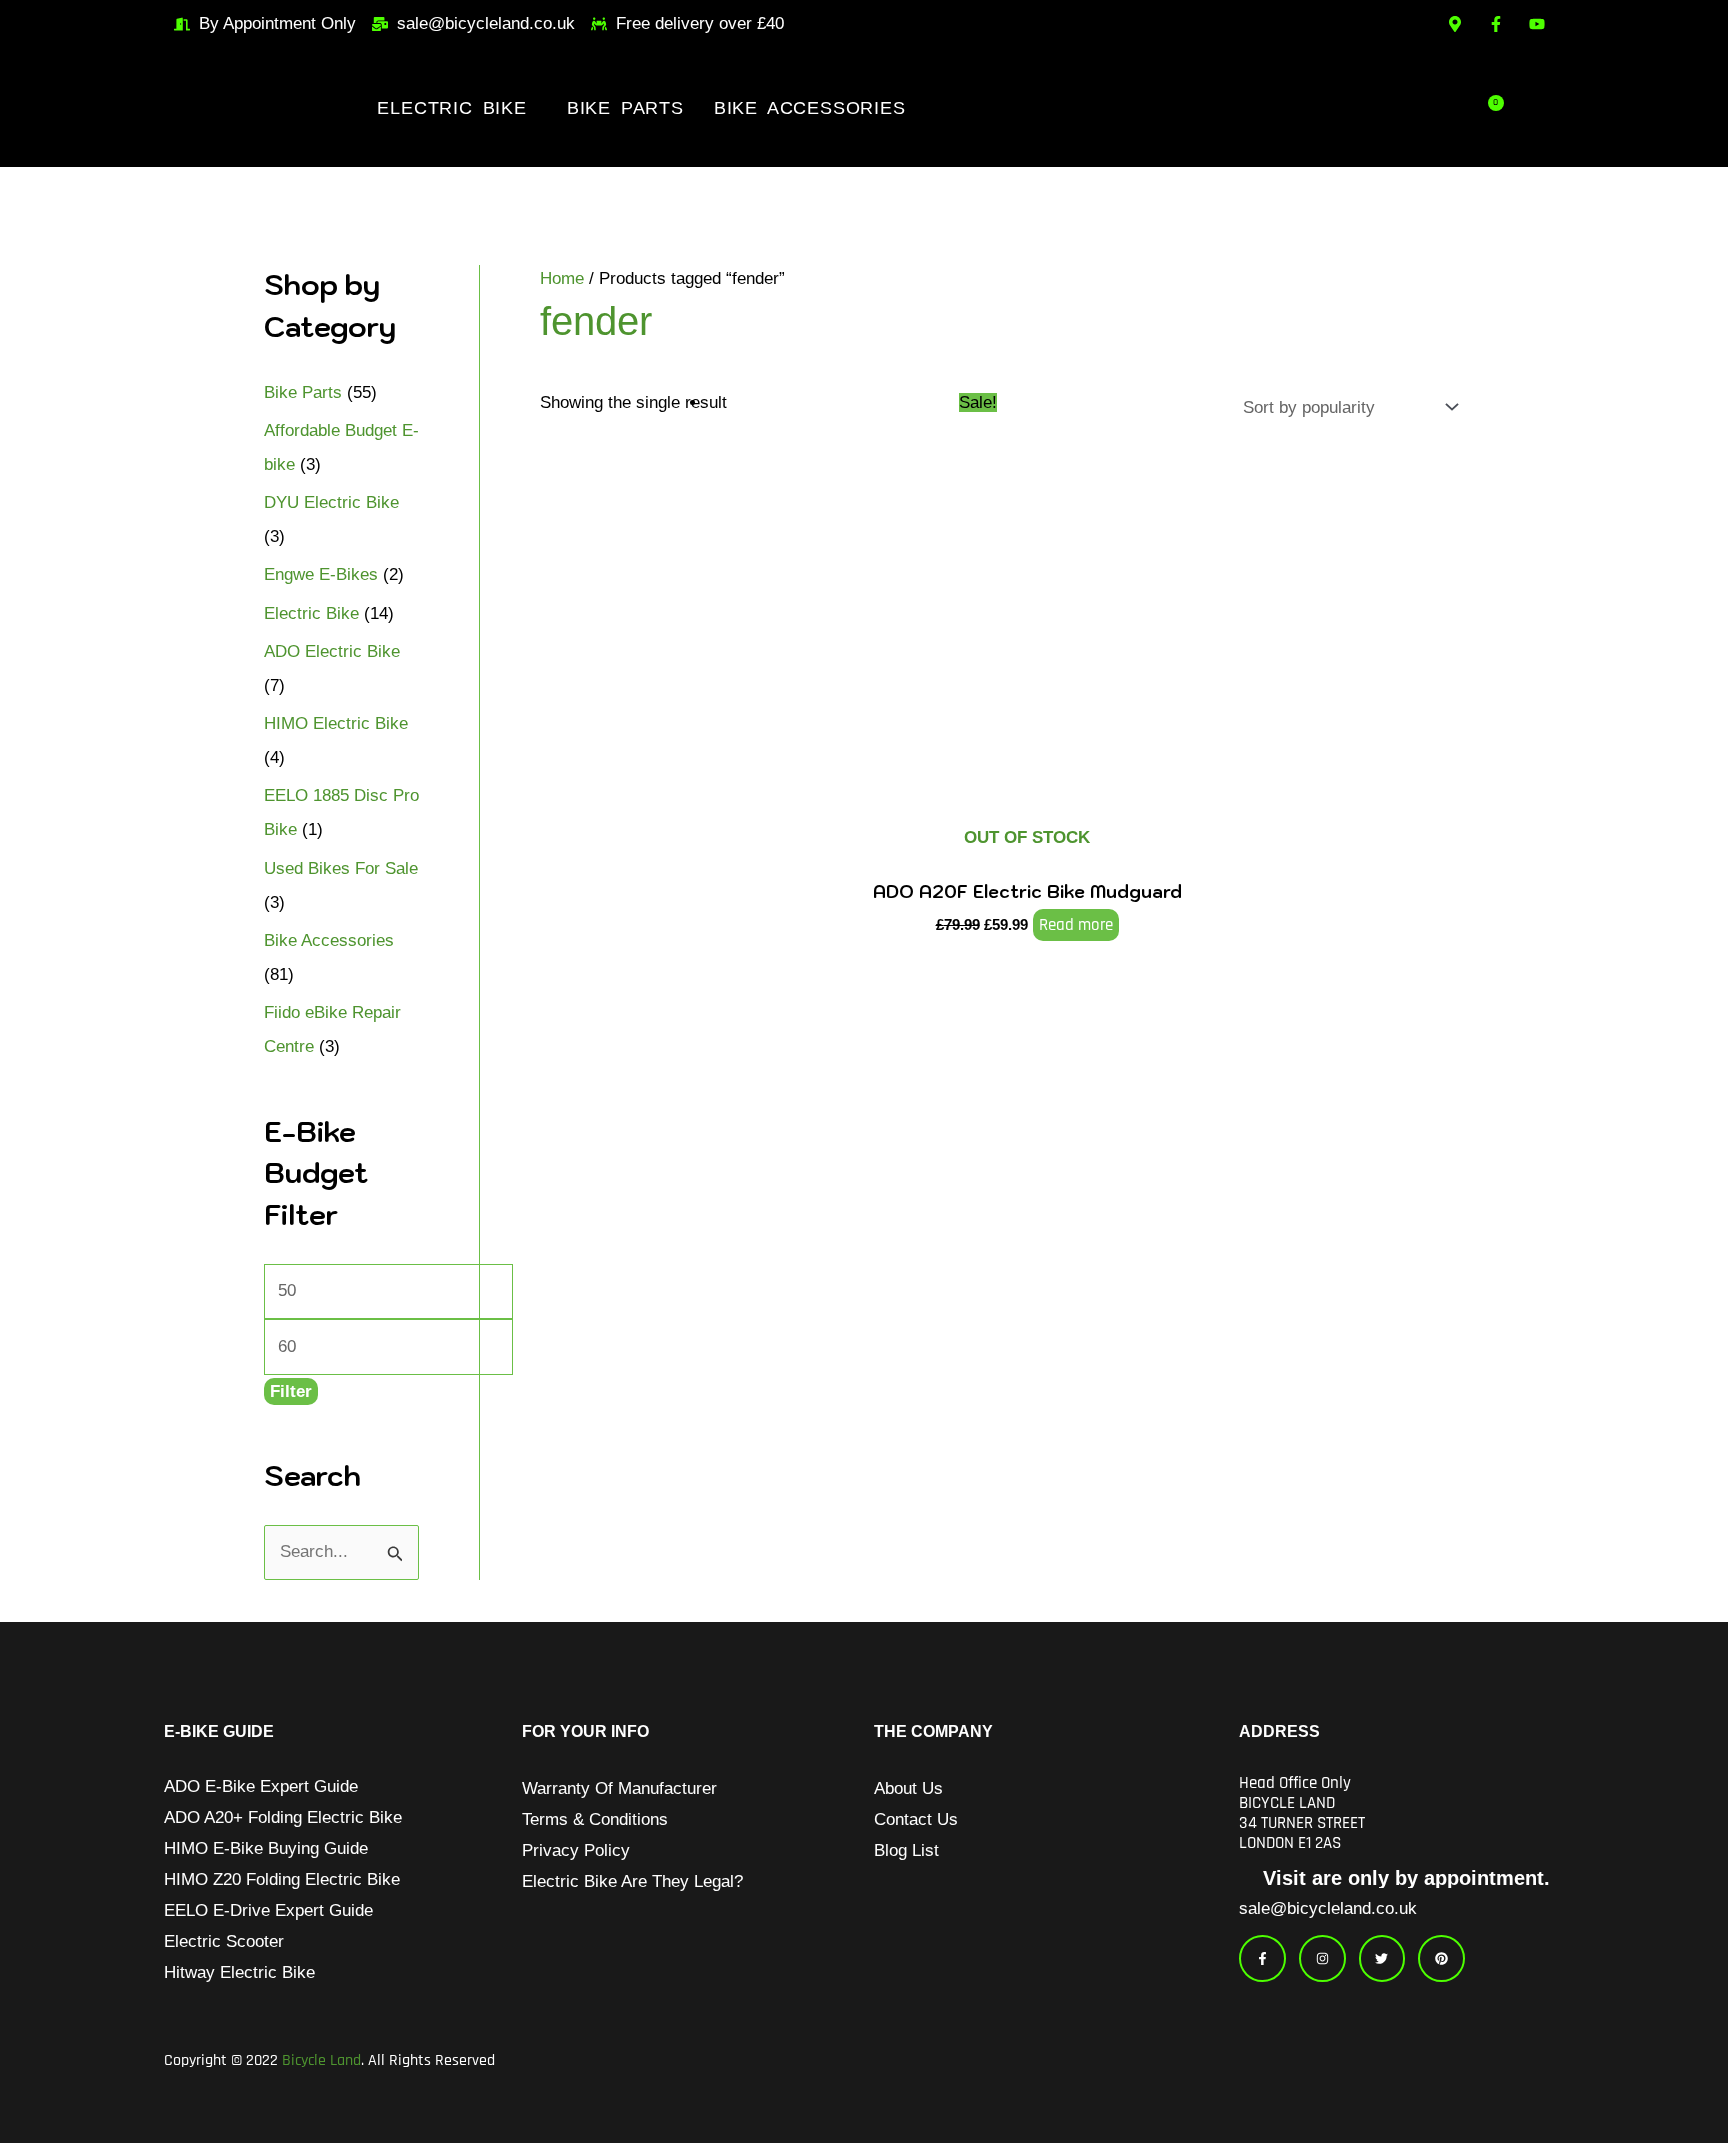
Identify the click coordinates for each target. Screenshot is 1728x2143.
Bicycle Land (321, 2060)
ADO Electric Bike (332, 651)
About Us (908, 1788)
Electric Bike (451, 108)
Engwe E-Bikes (321, 574)
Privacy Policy (576, 1850)
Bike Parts (625, 108)
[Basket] (1494, 108)
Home (562, 278)
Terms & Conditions (595, 1819)
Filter (291, 1391)
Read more (1076, 925)
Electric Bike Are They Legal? (632, 1881)
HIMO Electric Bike (336, 723)
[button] (456, 108)
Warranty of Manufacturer (619, 1788)
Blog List (906, 1850)
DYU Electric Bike (331, 502)
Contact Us (916, 1819)
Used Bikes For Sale (341, 868)
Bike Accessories (810, 108)
